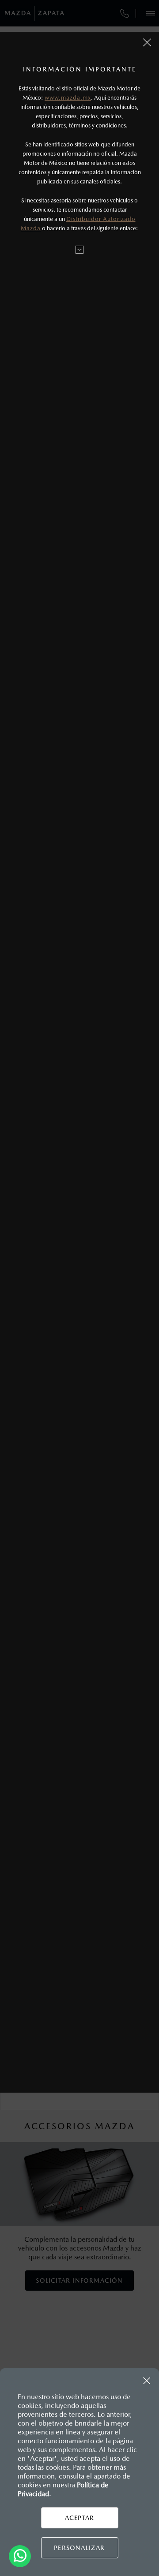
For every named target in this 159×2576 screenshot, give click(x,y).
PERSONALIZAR (79, 2548)
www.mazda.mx (68, 98)
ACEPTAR (79, 2518)
